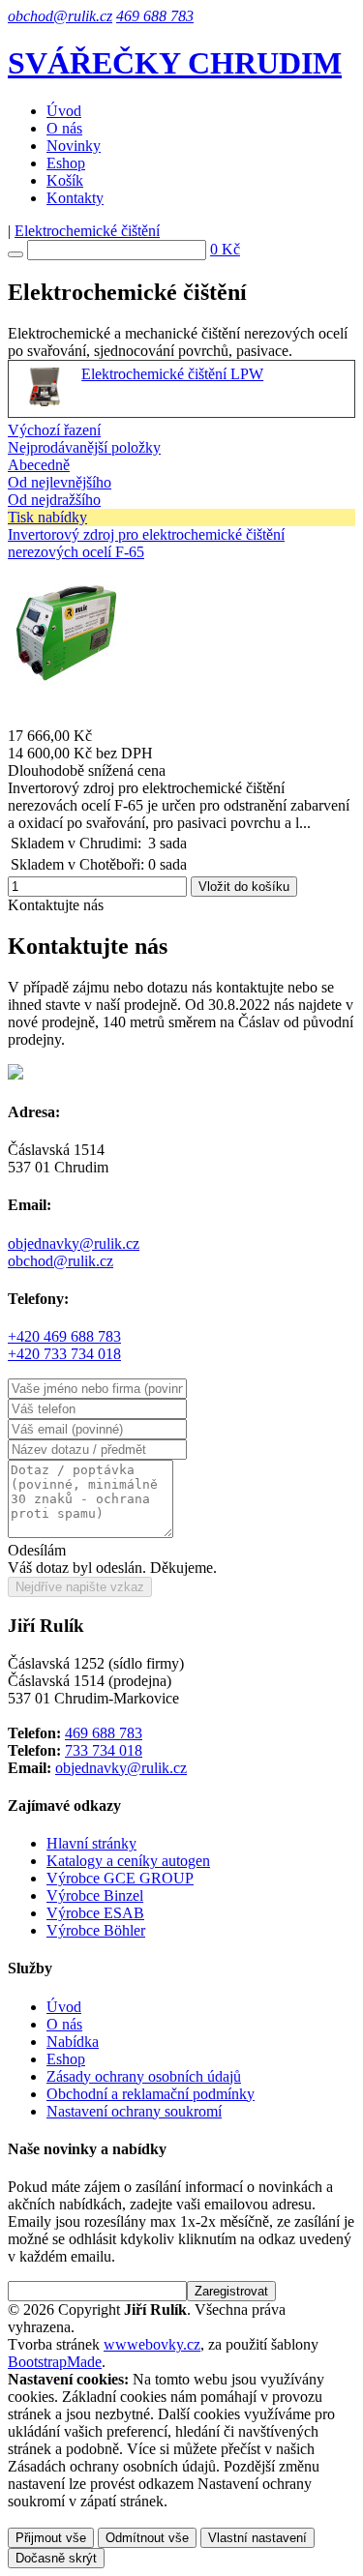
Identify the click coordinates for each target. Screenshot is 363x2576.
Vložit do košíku (244, 887)
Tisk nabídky (47, 517)
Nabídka (73, 2042)
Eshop (66, 163)
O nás (64, 128)
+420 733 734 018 (64, 1354)
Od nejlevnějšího (60, 482)
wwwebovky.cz (152, 2344)
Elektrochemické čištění (87, 231)
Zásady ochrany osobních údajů (144, 2076)
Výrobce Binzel (95, 1895)
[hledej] (15, 254)
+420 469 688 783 (64, 1336)
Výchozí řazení (54, 430)
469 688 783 (155, 16)
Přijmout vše (51, 2538)
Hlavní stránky (91, 1843)
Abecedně (39, 465)
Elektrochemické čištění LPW (172, 374)
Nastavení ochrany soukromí (134, 2111)
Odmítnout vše (147, 2538)
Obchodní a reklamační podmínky (151, 2094)
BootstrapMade (55, 2362)
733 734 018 (104, 1750)
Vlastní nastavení (257, 2538)
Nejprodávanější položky (84, 447)
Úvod (64, 111)
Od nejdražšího (54, 500)
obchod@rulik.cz (60, 16)
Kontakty (75, 198)
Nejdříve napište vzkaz (80, 1587)
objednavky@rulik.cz (74, 1244)
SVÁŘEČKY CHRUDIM (175, 63)
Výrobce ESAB (95, 1913)
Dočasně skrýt (56, 2558)
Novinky (74, 146)
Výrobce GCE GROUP (120, 1878)
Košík (65, 180)
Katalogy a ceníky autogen (128, 1861)
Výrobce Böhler (96, 1930)
